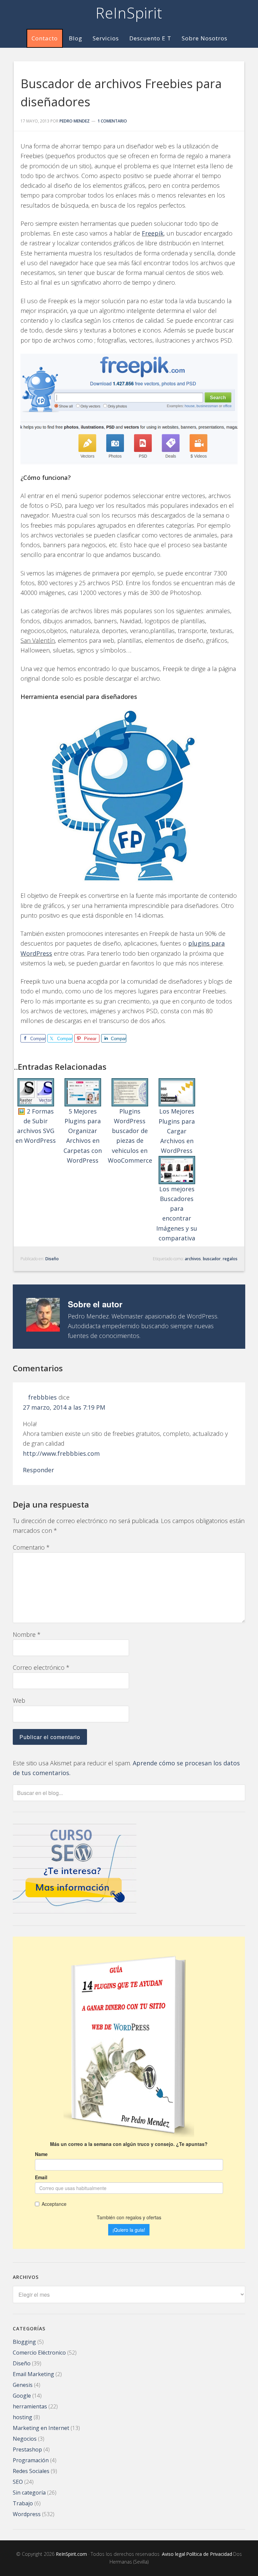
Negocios (25, 2439)
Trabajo (23, 2503)
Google (22, 2396)
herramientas (30, 2406)
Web (19, 1700)
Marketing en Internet (41, 2428)
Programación (31, 2460)
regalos (230, 1259)
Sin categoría (29, 2493)
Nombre (27, 1634)
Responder (38, 1470)
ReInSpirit (129, 13)
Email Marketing (33, 2374)
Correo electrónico (41, 1667)
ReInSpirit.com (71, 2554)
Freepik (153, 233)
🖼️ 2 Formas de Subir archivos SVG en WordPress (36, 1126)
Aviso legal (174, 2554)
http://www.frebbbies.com (61, 1453)
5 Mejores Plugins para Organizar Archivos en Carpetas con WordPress (83, 1136)
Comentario (31, 1547)
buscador (212, 1259)
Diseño (52, 1259)
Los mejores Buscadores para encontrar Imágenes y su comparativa (177, 1213)
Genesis (23, 2385)
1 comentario (112, 121)
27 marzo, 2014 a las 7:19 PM (64, 1407)
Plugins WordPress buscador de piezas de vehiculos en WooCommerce (130, 1136)
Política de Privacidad (209, 2554)
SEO (18, 2482)
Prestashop (27, 2449)
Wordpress (27, 2514)
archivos (193, 1259)
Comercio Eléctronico (39, 2353)
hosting (23, 2417)
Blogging (24, 2342)
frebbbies (42, 1397)
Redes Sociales (31, 2471)
